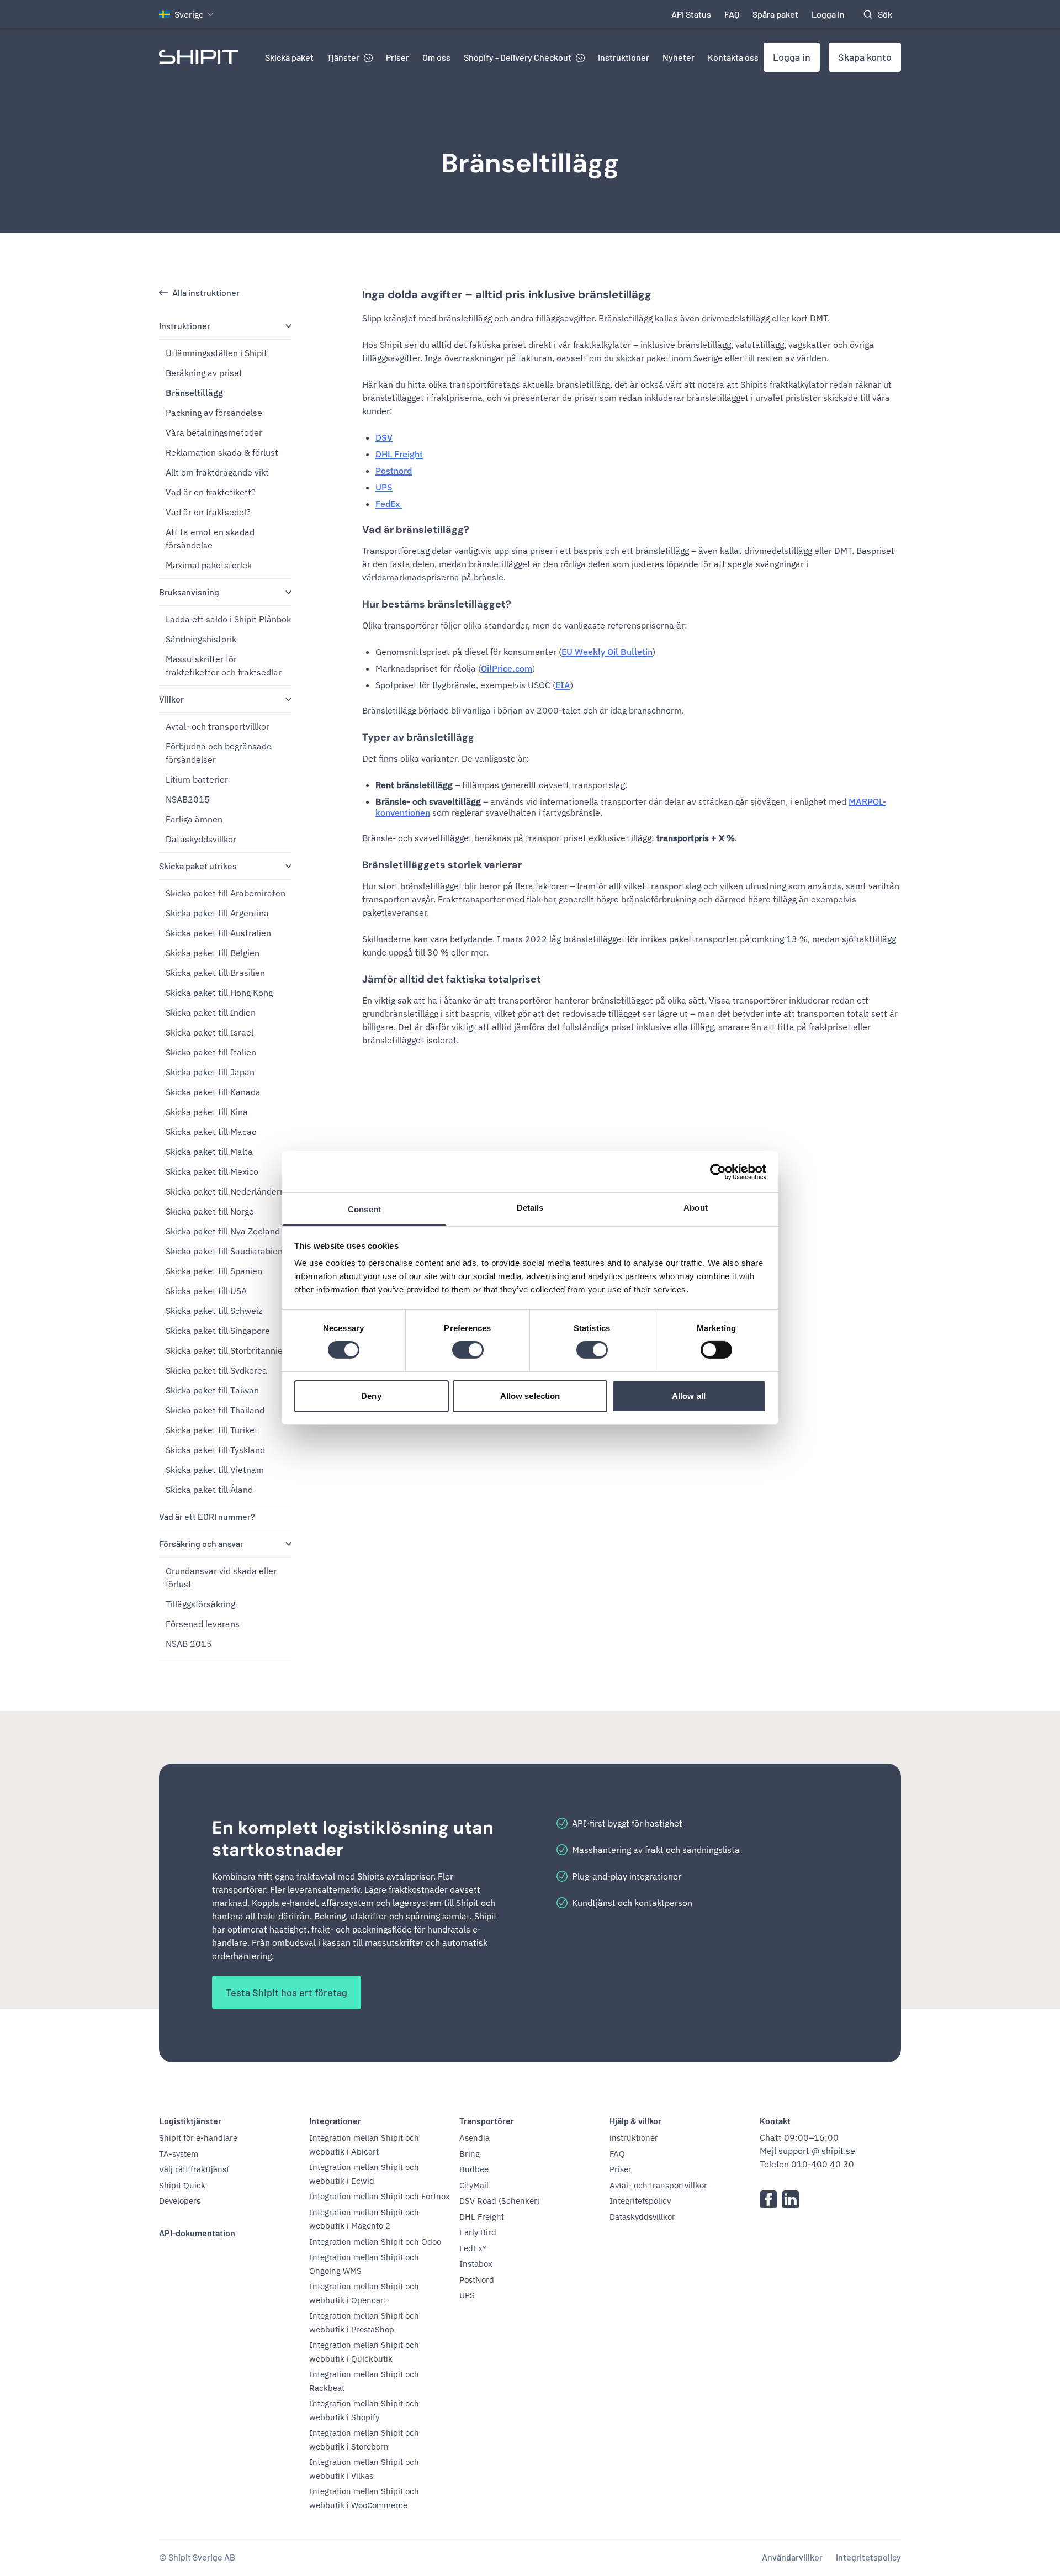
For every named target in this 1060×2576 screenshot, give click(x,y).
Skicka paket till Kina (207, 1112)
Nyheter (679, 57)
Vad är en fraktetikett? (211, 492)
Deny (371, 1396)
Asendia (475, 2138)
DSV (384, 437)
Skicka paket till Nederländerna (228, 1191)
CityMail (474, 2185)
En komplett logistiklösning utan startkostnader (353, 1839)
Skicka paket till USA (206, 1291)
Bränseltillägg (530, 163)
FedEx (389, 504)
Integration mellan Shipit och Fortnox (380, 2196)
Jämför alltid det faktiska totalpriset (452, 979)
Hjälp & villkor (635, 2121)
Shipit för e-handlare (198, 2138)
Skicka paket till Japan (210, 1072)
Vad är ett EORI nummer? (207, 1516)
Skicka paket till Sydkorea (216, 1370)
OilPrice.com (507, 668)
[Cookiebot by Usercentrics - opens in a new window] (718, 1171)
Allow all (689, 1396)
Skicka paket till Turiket (212, 1430)
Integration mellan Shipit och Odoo (375, 2242)
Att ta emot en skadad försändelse (210, 539)
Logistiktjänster (190, 2121)
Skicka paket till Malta (209, 1152)
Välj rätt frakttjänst (194, 2169)
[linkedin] (791, 2199)
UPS (384, 487)
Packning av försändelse (214, 413)
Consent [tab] (364, 1209)
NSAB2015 (188, 799)
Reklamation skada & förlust (222, 452)
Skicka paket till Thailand (215, 1410)
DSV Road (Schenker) (500, 2201)
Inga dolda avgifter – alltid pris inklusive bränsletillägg (507, 294)
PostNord (477, 2280)
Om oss (436, 57)
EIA (563, 685)
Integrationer (335, 2121)
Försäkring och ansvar (201, 1543)
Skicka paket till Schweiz (214, 1311)
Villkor (171, 699)
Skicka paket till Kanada (213, 1092)
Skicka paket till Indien (211, 1012)
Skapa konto (865, 57)
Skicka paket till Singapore (218, 1331)
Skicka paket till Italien (211, 1052)
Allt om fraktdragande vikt (217, 472)
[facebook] (768, 2199)
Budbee (474, 2169)
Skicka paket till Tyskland (215, 1450)
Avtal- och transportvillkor (218, 726)
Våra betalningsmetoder (214, 432)
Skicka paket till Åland (209, 1490)
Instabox (476, 2264)
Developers (180, 2201)
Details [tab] (530, 1208)
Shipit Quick (182, 2185)
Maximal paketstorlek (209, 565)
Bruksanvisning (189, 592)
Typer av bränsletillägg (418, 737)
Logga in (828, 14)
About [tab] (696, 1208)
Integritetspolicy (640, 2201)
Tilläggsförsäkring (200, 1604)
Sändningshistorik (201, 639)
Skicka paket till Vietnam (215, 1470)
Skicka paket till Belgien (213, 953)
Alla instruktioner (206, 292)
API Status (691, 14)
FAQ (732, 14)
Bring (470, 2154)
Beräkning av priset (204, 373)
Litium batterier (197, 779)
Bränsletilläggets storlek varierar (442, 865)
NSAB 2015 (189, 1644)
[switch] (468, 1350)
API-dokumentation (197, 2233)
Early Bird (478, 2232)
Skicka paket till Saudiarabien (224, 1251)
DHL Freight (399, 454)
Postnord (394, 471)
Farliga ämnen (194, 819)
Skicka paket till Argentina (217, 913)
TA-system (179, 2154)
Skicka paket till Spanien (214, 1271)
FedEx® (473, 2248)
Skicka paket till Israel (210, 1032)
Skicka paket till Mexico (212, 1171)
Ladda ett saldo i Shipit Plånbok (228, 619)
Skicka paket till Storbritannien (227, 1350)
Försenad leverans (203, 1624)
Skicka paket (289, 57)
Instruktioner (624, 57)
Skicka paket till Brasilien (215, 973)
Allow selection (530, 1396)
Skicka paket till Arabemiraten (226, 893)
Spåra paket (775, 14)
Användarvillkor (792, 2557)
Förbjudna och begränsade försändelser (219, 753)
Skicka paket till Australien (218, 933)
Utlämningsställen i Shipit (216, 353)
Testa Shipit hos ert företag (287, 1992)
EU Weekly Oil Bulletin (607, 652)
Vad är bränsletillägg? (416, 530)
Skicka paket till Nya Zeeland (223, 1231)
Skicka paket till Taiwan (212, 1390)
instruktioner (634, 2138)
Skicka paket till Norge (210, 1211)
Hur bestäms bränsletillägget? (437, 604)
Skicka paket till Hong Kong (219, 993)
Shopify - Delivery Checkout (518, 57)
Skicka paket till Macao (211, 1132)
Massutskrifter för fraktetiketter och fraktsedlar (224, 666)
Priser (397, 57)
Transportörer (487, 2121)
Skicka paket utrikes (198, 866)
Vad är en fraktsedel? (208, 512)
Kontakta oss (733, 57)
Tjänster (343, 57)
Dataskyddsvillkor (201, 839)
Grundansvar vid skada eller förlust (221, 1577)
